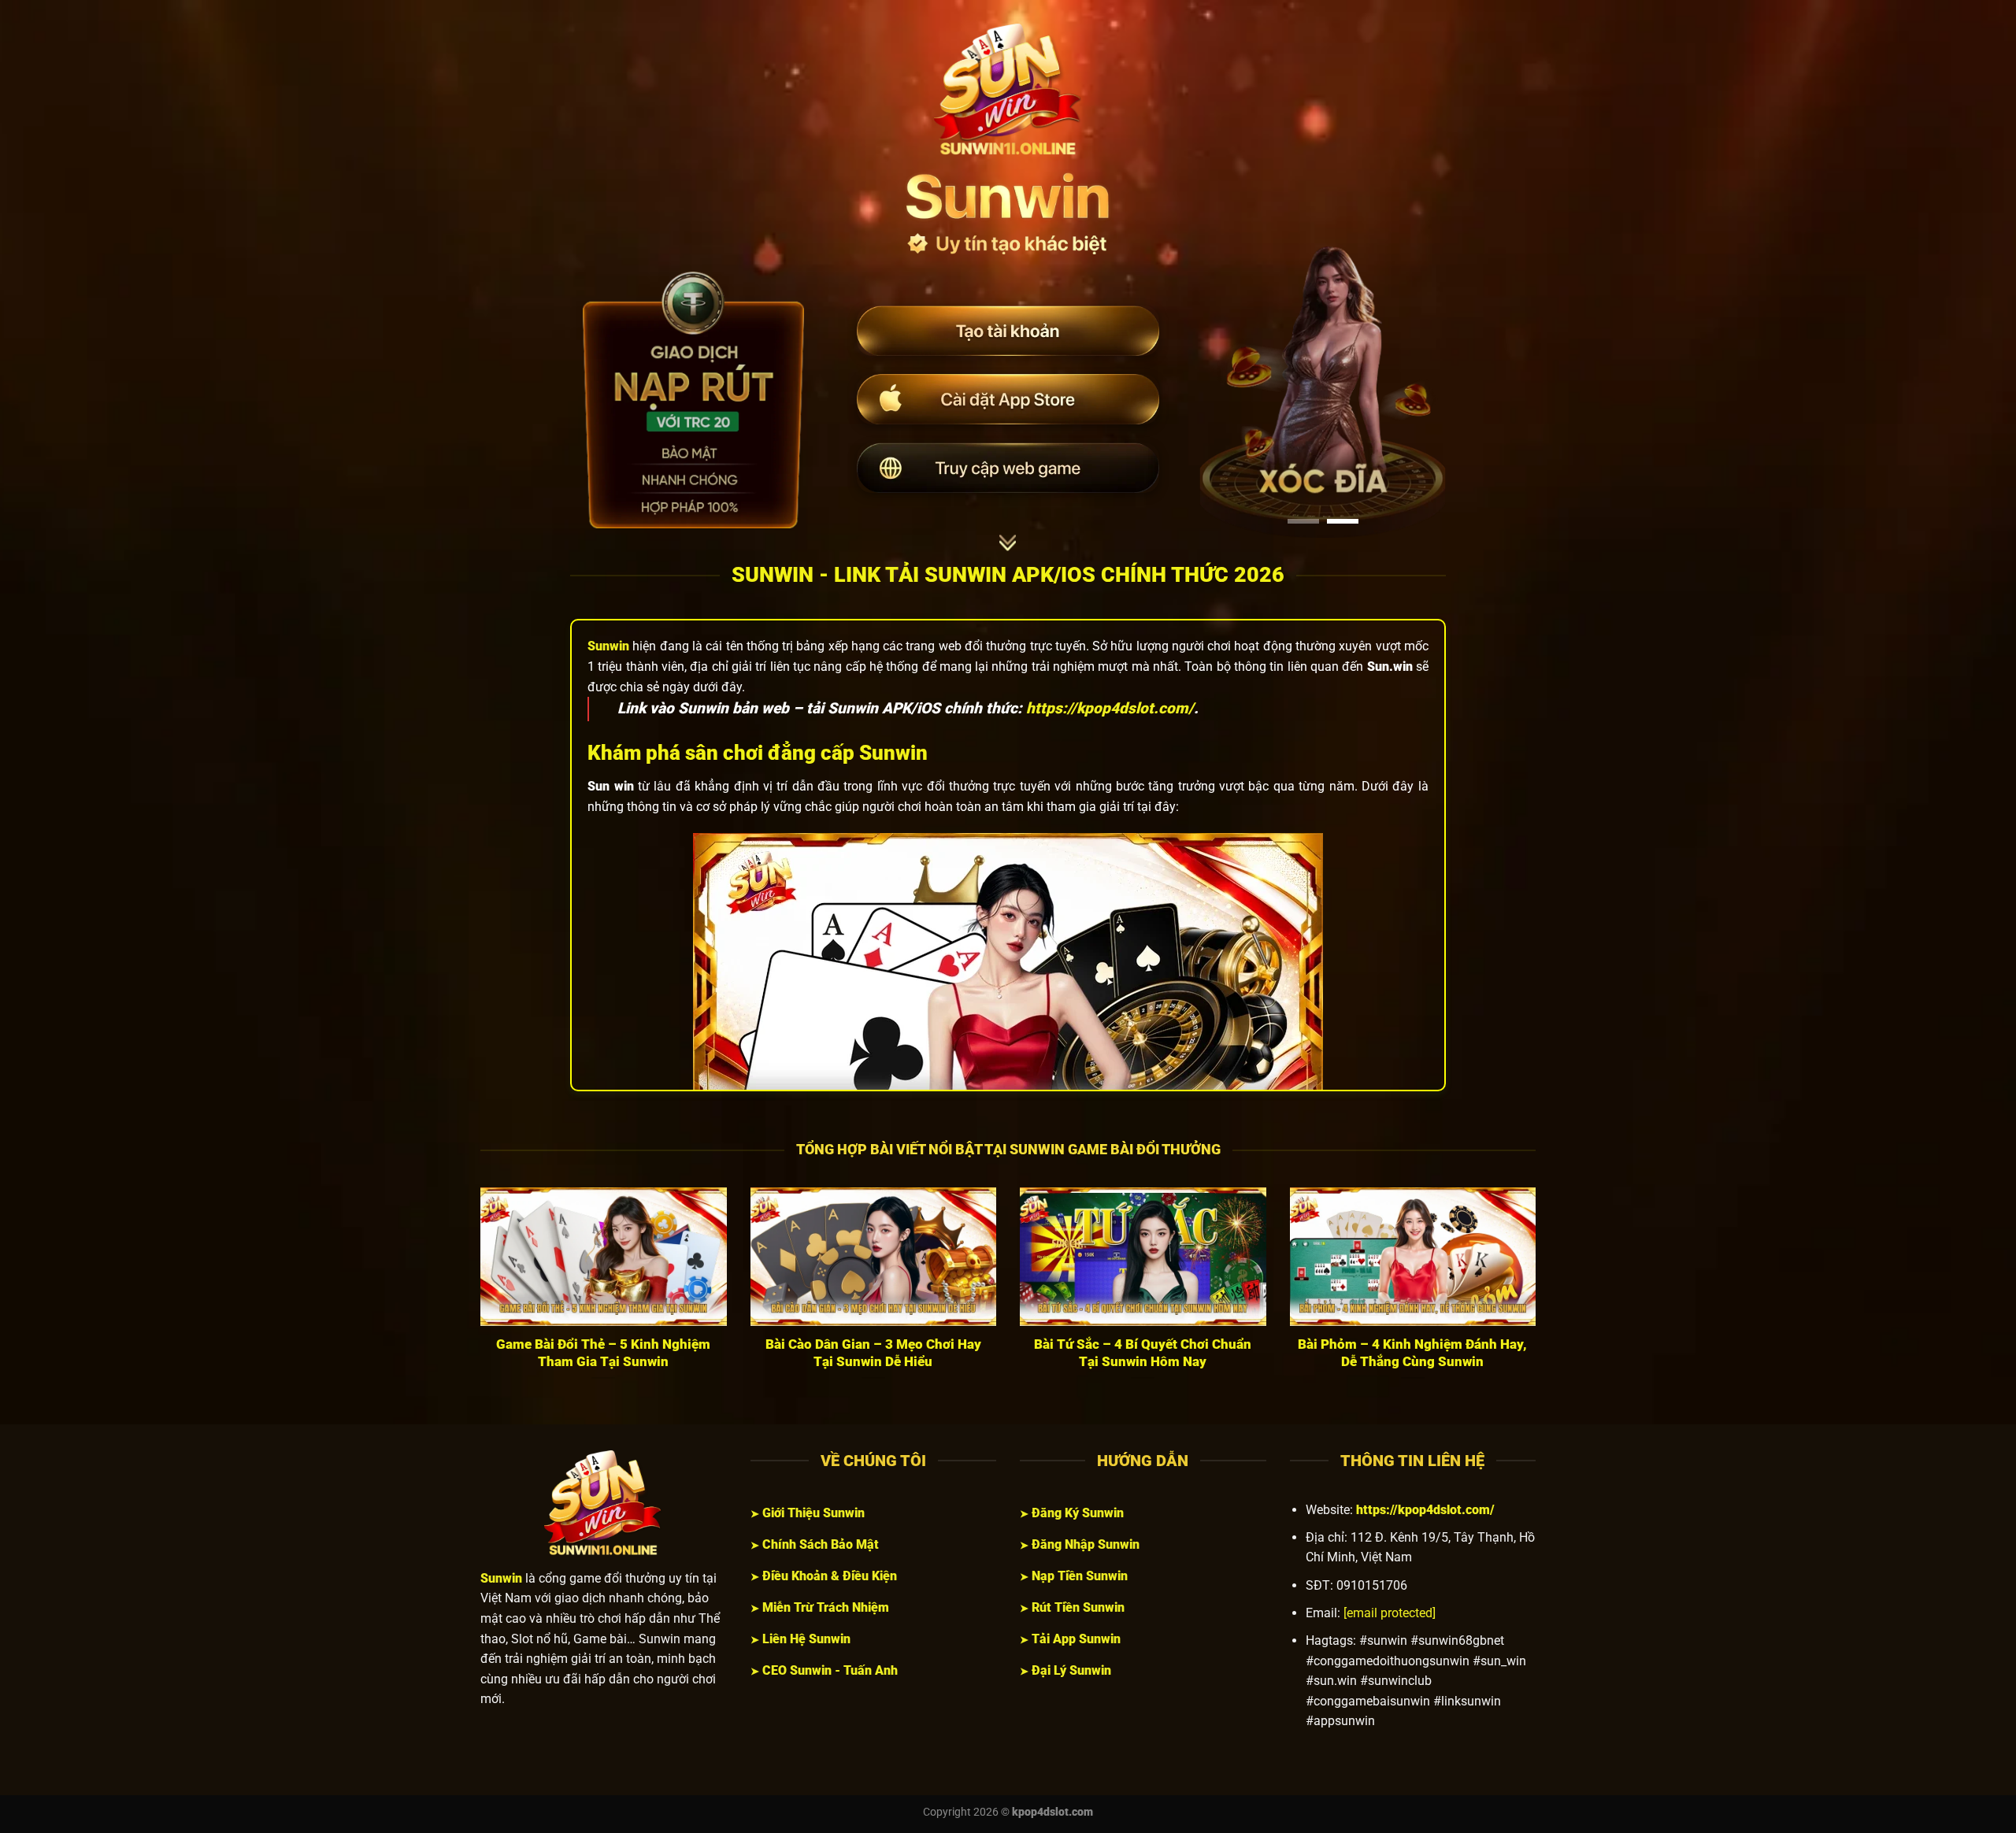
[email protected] (1390, 1613)
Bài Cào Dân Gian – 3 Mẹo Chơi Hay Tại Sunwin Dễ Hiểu (873, 1353)
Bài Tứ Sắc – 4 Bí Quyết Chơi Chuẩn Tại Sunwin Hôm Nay (1143, 1353)
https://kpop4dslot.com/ (1110, 708)
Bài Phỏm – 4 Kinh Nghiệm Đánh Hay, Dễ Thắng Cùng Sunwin (1412, 1353)
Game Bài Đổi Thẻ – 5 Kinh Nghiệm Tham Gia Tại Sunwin (603, 1353)
